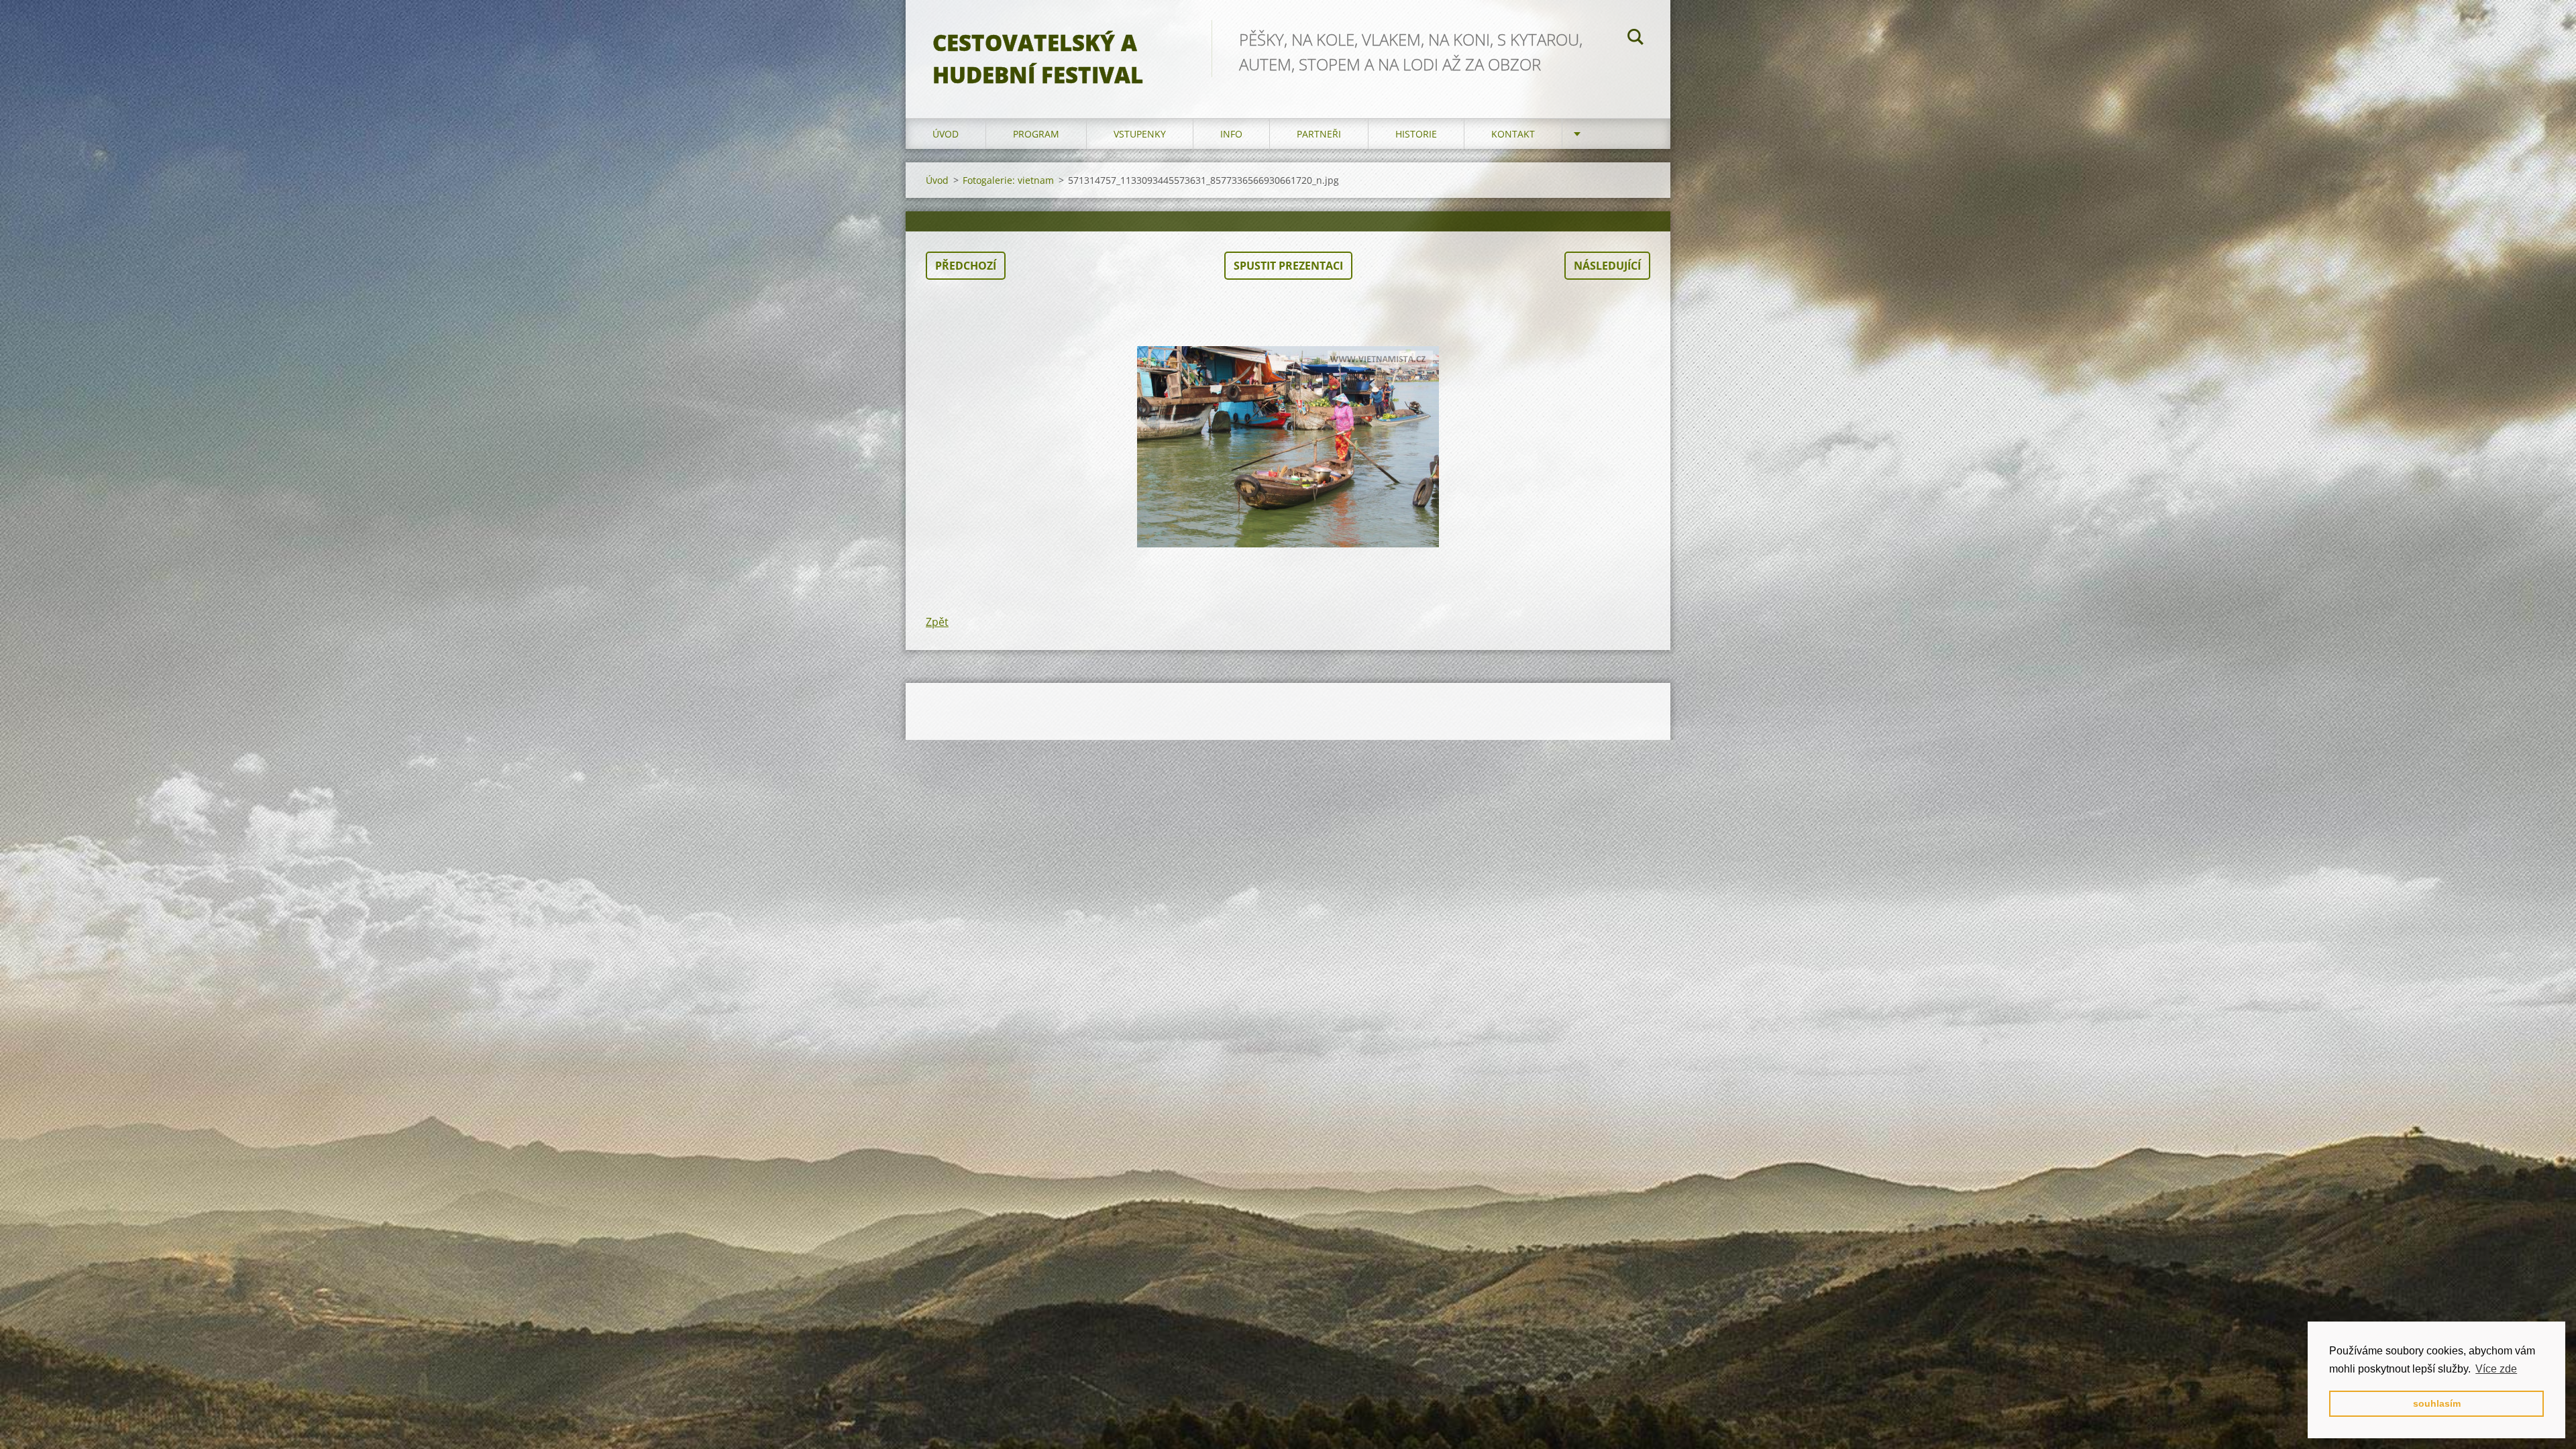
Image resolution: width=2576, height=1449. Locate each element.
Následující (1607, 266)
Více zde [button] (2496, 1369)
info (1231, 134)
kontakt (1513, 134)
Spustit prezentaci (1288, 266)
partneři (1319, 134)
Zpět (937, 622)
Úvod (946, 134)
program (1036, 134)
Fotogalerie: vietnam (1008, 180)
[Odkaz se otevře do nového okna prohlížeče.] (1288, 447)
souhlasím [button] (2437, 1403)
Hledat (1635, 39)
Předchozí (966, 266)
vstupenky (1140, 134)
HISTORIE (1416, 134)
